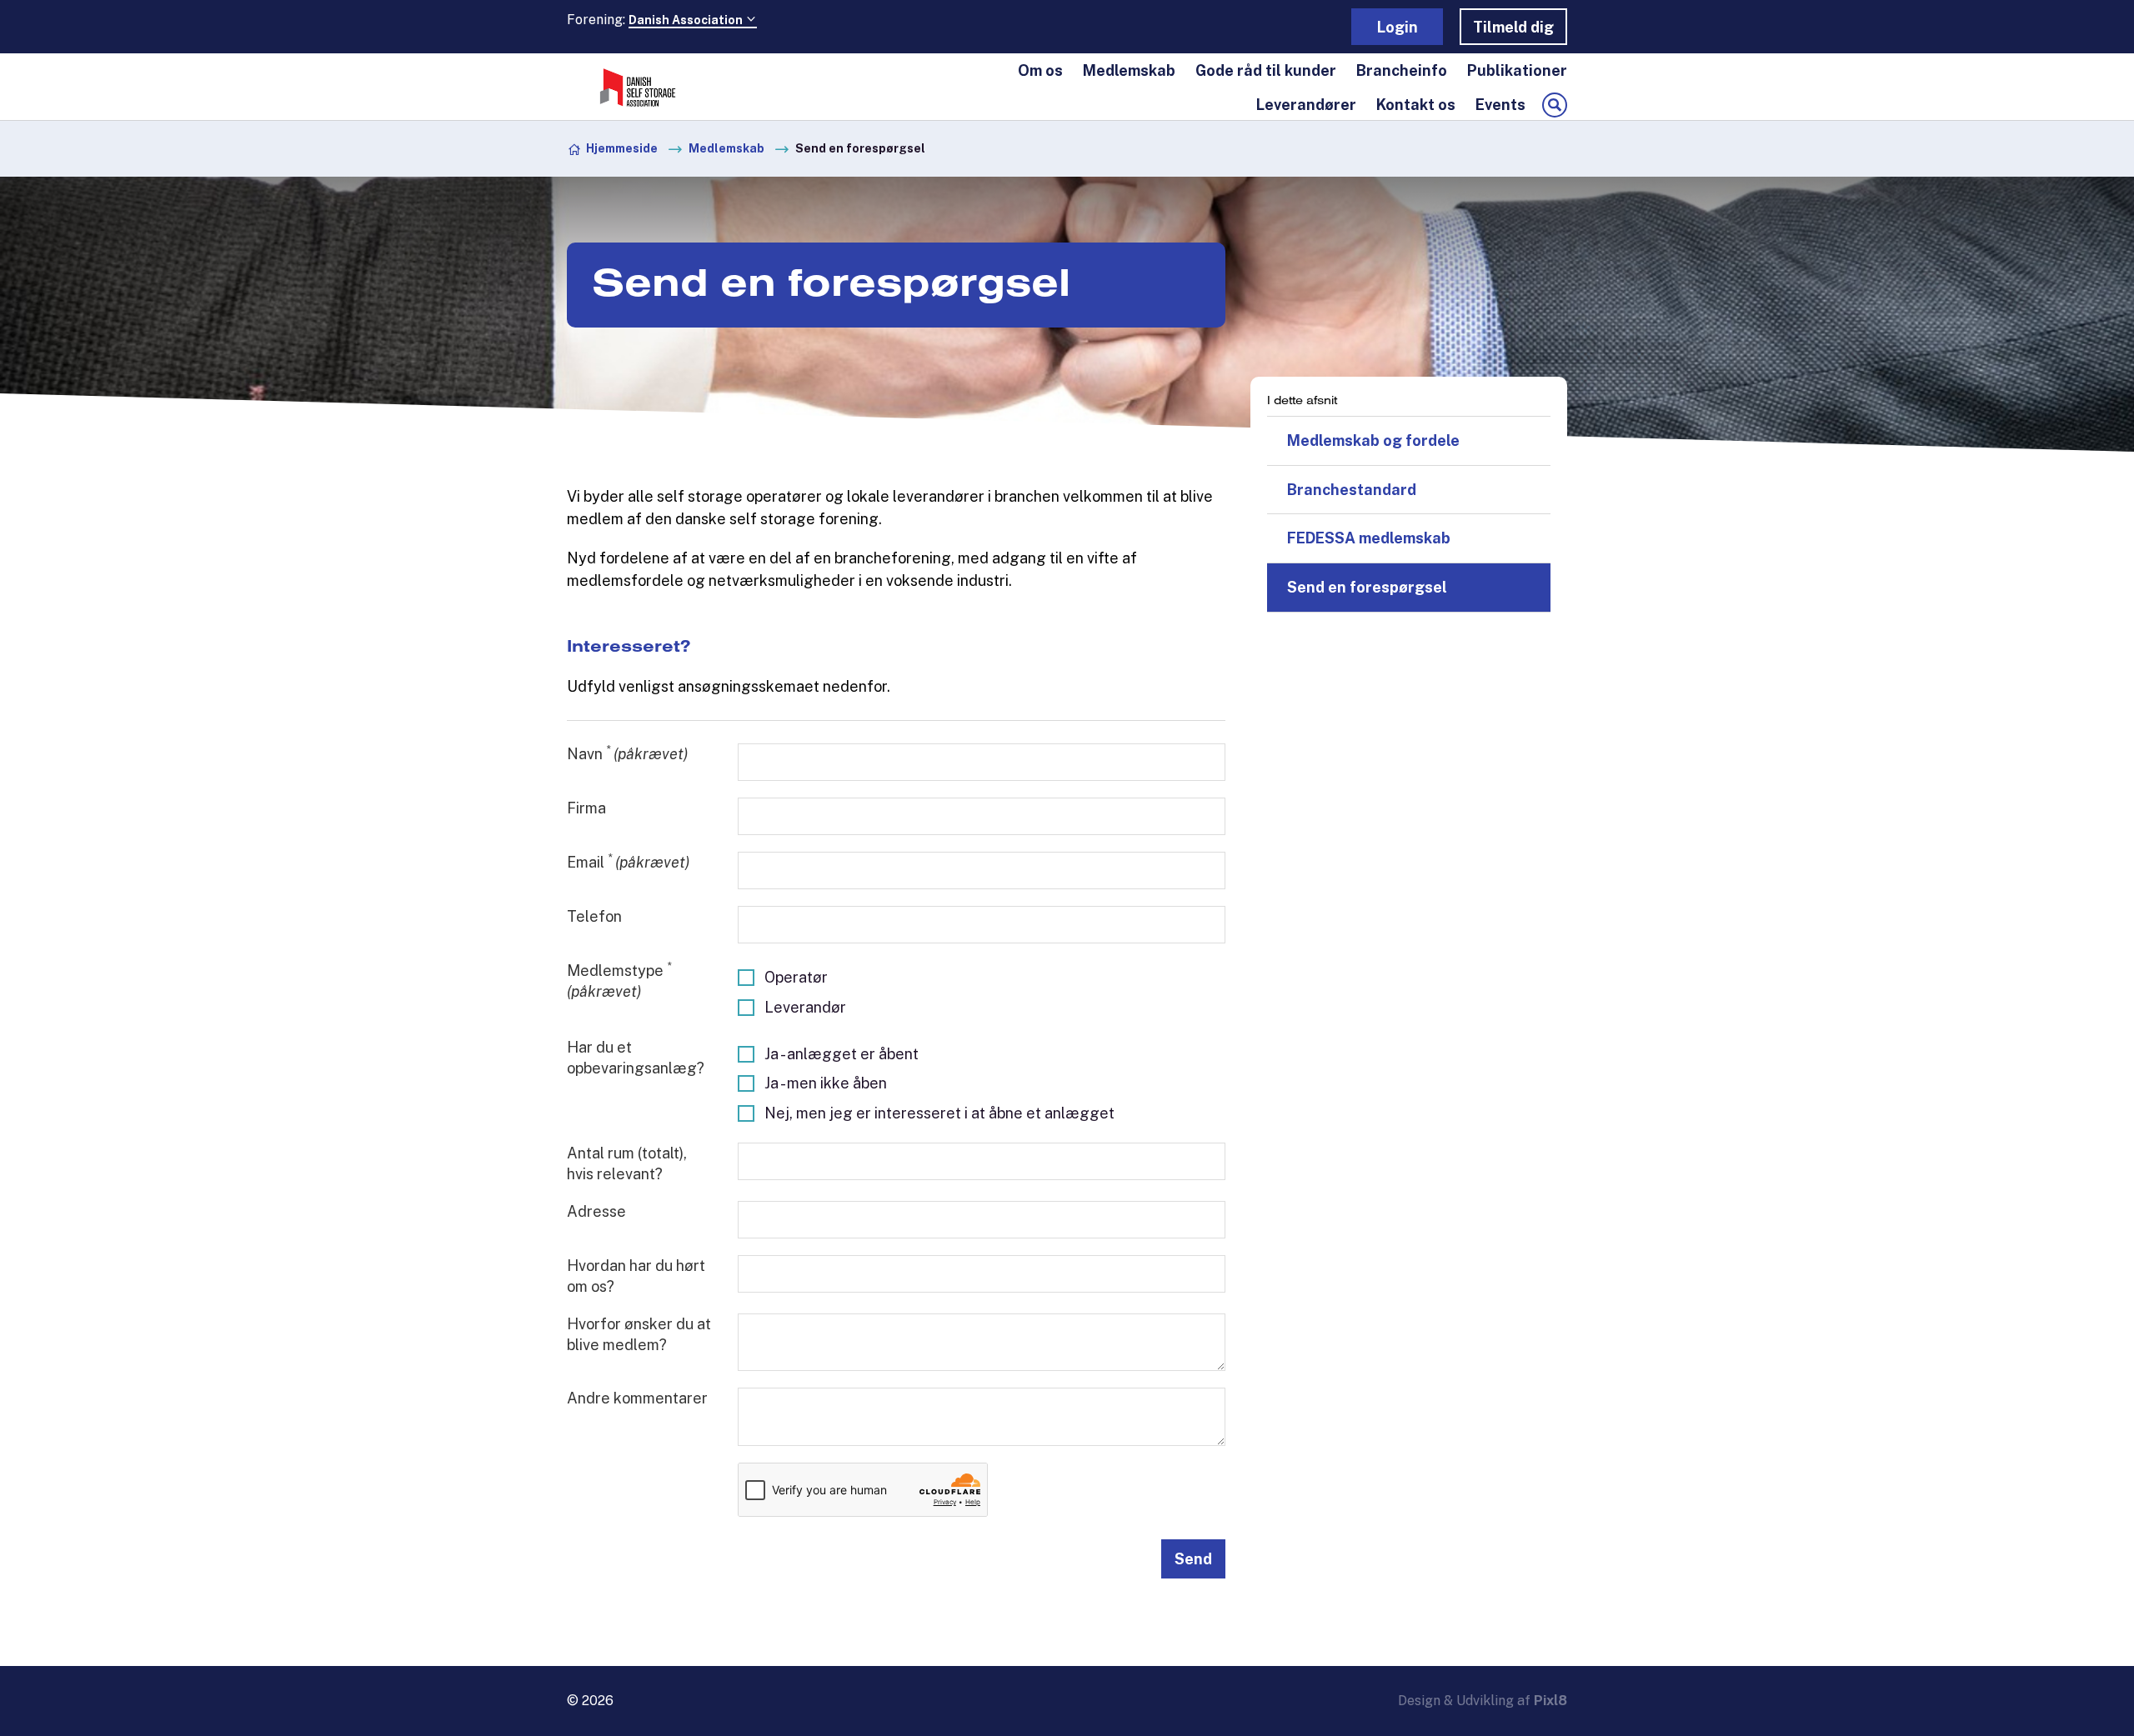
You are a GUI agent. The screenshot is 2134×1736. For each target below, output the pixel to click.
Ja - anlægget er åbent (842, 1054)
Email (628, 861)
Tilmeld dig (1513, 27)
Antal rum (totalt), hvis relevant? (627, 1163)
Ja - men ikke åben (826, 1083)
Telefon (594, 916)
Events (1500, 105)
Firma (586, 808)
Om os (1040, 70)
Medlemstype (619, 980)
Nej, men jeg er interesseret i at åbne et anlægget (939, 1113)
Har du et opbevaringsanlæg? (636, 1058)
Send (1193, 1559)
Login (1398, 27)
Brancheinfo (1402, 70)
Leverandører (1306, 105)
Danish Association (687, 20)
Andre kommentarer (637, 1398)
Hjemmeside (622, 148)
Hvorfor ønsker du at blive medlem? (639, 1334)
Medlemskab (1129, 70)
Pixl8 (1550, 1701)
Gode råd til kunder (1266, 70)
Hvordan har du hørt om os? (636, 1276)
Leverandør (805, 1007)
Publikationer (1517, 70)
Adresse (596, 1211)
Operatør (796, 977)
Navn (627, 753)
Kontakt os (1416, 105)
